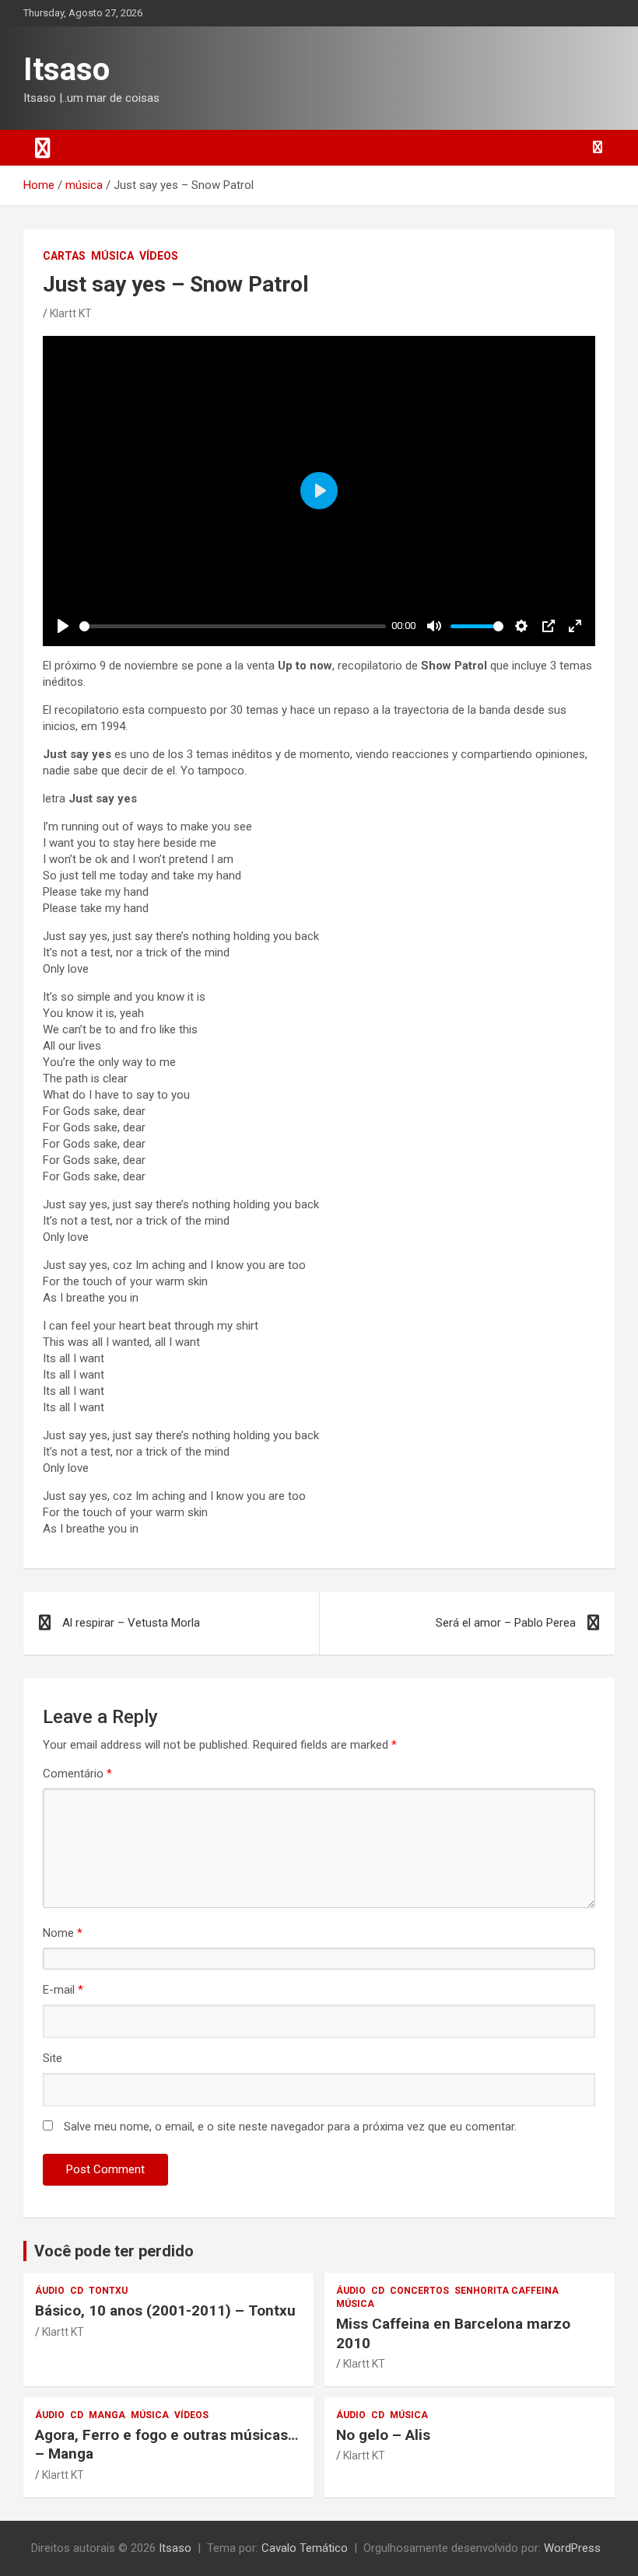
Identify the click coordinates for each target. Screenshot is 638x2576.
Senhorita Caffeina (507, 2291)
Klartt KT (71, 313)
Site (53, 2058)
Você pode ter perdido (114, 2251)
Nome (63, 1933)
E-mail (63, 1990)
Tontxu (108, 2291)
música (112, 256)
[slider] (233, 626)
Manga (107, 2415)
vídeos (159, 256)
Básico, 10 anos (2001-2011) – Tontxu (165, 2310)
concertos (419, 2291)
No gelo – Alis (383, 2435)
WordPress (572, 2548)
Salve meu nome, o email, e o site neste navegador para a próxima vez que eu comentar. (290, 2127)
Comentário (77, 1774)
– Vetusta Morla (131, 1623)
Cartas (64, 256)
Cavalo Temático (305, 2548)
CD (77, 2291)
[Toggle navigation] (43, 148)
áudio (50, 2291)
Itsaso (67, 70)
